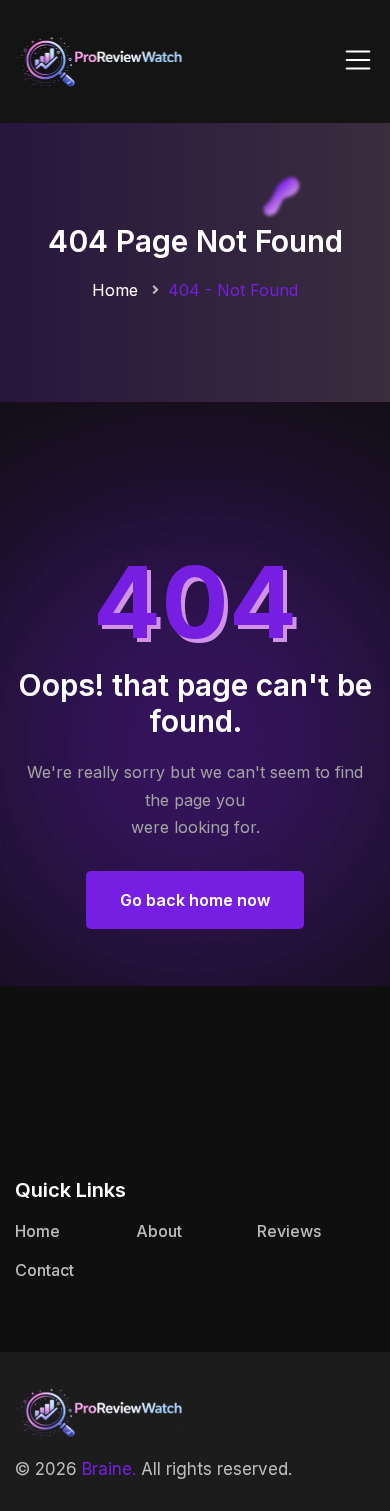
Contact (44, 1270)
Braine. (109, 1469)
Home (115, 290)
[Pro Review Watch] (100, 59)
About (159, 1231)
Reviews (289, 1231)
